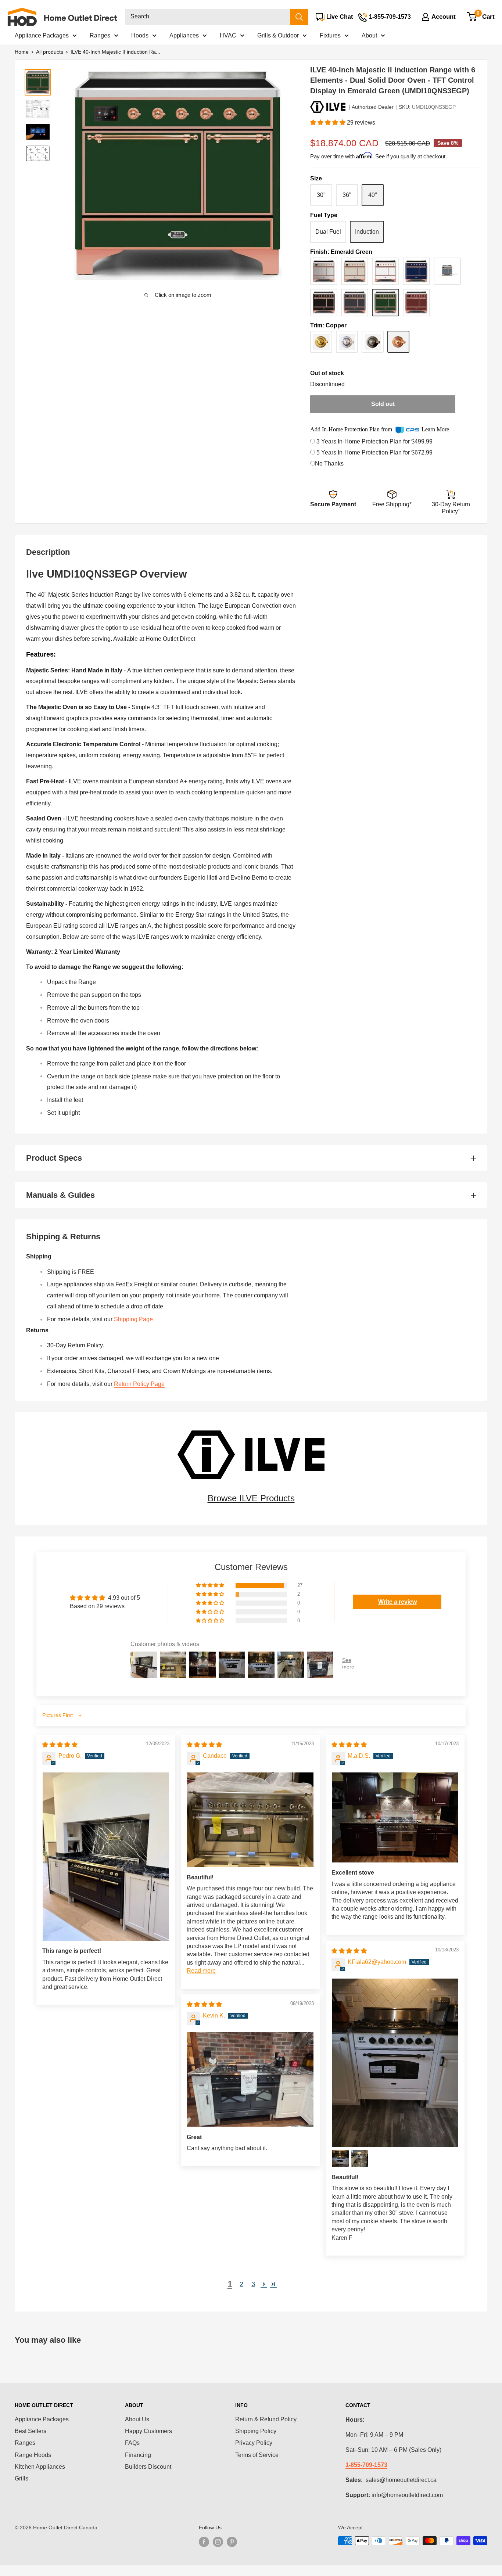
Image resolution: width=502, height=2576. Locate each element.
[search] (207, 17)
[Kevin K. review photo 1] (250, 2080)
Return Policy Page (139, 1384)
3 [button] (253, 2284)
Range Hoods (33, 2455)
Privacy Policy (254, 2443)
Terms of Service (257, 2455)
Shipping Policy (256, 2431)
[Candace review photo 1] (250, 1820)
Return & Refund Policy (266, 2419)
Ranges (100, 35)
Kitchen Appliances (40, 2467)
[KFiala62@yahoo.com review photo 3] (359, 2158)
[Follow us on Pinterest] (232, 2541)
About (369, 35)
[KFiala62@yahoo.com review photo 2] (340, 2158)
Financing (138, 2455)
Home (22, 52)
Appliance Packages (42, 35)
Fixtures (330, 35)
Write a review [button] (397, 1602)
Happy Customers (148, 2431)
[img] (60, 1745)
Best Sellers (31, 2431)
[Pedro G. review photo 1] (106, 1857)
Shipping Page (133, 1319)
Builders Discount (148, 2467)
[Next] (274, 175)
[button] (329, 123)
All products (50, 52)
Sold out (383, 404)
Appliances (184, 35)
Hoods (140, 35)
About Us (137, 2419)
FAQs (132, 2443)
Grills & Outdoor (278, 35)
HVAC (228, 35)
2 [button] (242, 2284)
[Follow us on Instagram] (218, 2541)
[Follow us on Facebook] (204, 2541)
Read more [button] (201, 1971)
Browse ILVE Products (251, 1498)
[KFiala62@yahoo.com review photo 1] (395, 2063)
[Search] (299, 17)
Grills (21, 2478)
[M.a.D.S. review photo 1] (395, 1818)
